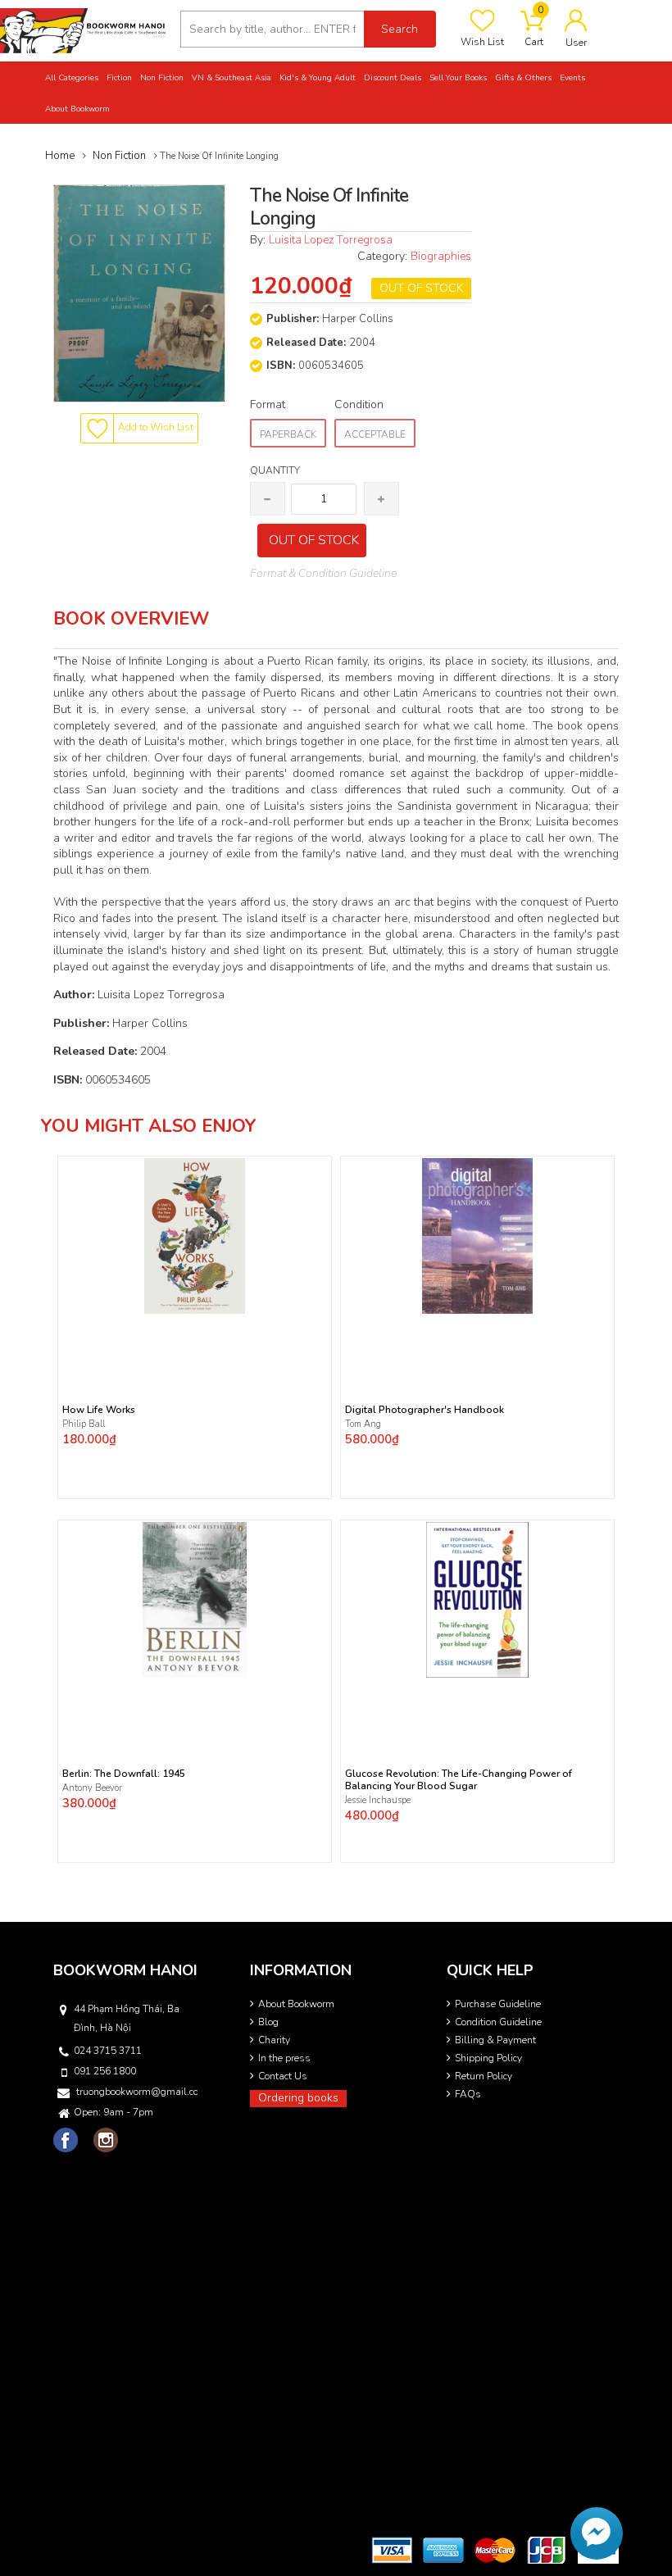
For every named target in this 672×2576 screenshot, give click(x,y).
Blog (268, 2022)
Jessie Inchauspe (378, 1800)
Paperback (288, 434)
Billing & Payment (495, 2040)
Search (400, 29)
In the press (284, 2058)
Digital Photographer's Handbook (425, 1410)
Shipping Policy (488, 2058)
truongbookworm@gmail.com (137, 2092)
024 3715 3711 (108, 2051)
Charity (274, 2040)
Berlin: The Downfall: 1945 (124, 1774)
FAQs (468, 2094)
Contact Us (283, 2076)
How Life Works (99, 1410)
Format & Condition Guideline (323, 573)
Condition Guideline (498, 2022)
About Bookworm (296, 2004)
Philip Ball (84, 1424)
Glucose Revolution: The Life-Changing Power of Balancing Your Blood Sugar (459, 1780)
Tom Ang (363, 1424)
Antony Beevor (93, 1788)
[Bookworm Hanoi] (84, 30)
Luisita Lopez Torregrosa (331, 240)
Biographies (441, 256)
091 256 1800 (105, 2071)
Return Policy (484, 2076)
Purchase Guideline (498, 2004)
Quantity (275, 470)
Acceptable (375, 434)
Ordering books (298, 2098)
